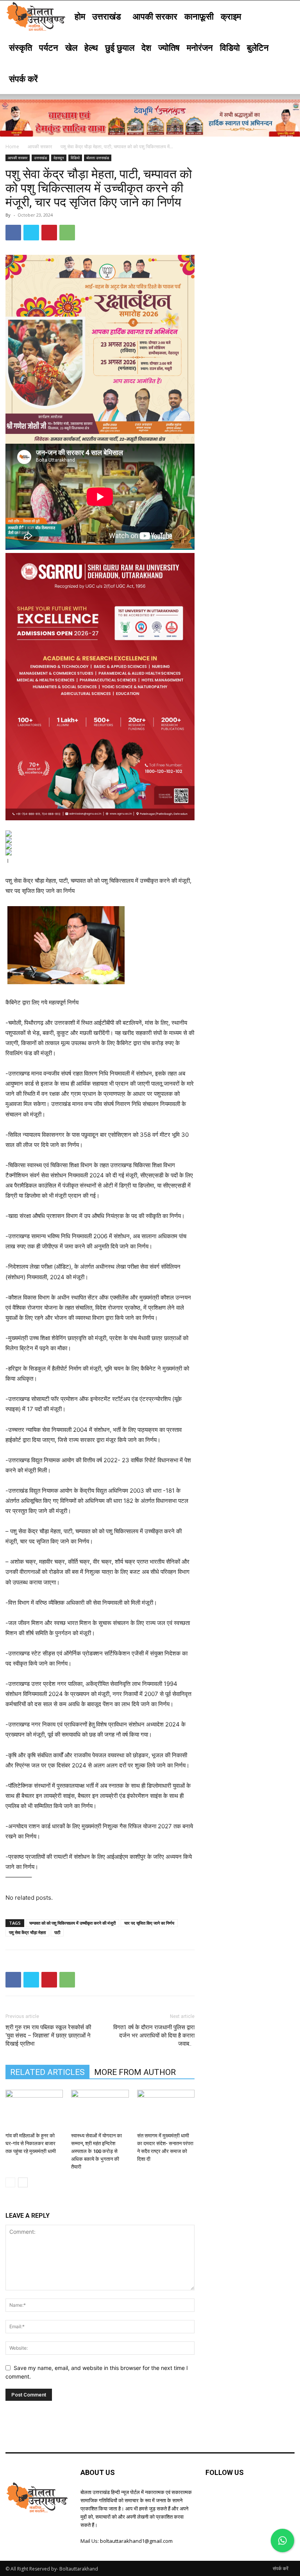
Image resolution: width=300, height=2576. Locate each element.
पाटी (57, 1932)
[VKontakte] (283, 2497)
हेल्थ (91, 47)
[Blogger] (212, 2497)
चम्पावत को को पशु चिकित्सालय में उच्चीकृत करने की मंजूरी (72, 1923)
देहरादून (59, 158)
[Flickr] (247, 2497)
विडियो (230, 47)
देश (146, 47)
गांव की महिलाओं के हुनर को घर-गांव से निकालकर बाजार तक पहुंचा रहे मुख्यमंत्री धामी (31, 2143)
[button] (285, 16)
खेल (71, 47)
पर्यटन (49, 47)
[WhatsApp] (67, 233)
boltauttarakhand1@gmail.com (136, 2541)
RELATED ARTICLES (47, 2072)
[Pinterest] (49, 233)
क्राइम (231, 16)
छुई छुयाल (120, 47)
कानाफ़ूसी (199, 16)
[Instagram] (265, 2497)
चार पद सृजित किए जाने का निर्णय (149, 1923)
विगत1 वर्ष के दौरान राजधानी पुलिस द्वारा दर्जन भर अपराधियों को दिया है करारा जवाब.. (154, 2036)
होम (80, 16)
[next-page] (23, 2182)
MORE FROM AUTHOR (135, 2072)
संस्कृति (21, 47)
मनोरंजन (200, 47)
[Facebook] (13, 233)
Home (12, 147)
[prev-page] (10, 2182)
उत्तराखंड (106, 16)
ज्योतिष (169, 47)
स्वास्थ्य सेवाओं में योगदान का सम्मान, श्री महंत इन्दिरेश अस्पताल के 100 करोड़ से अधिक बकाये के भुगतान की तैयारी (96, 2151)
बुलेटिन (258, 47)
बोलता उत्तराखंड (98, 158)
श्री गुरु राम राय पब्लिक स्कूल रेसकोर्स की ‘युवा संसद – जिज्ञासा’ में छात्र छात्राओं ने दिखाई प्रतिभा (48, 2036)
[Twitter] (31, 233)
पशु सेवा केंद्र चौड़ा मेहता (27, 1932)
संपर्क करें (23, 78)
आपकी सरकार (155, 16)
